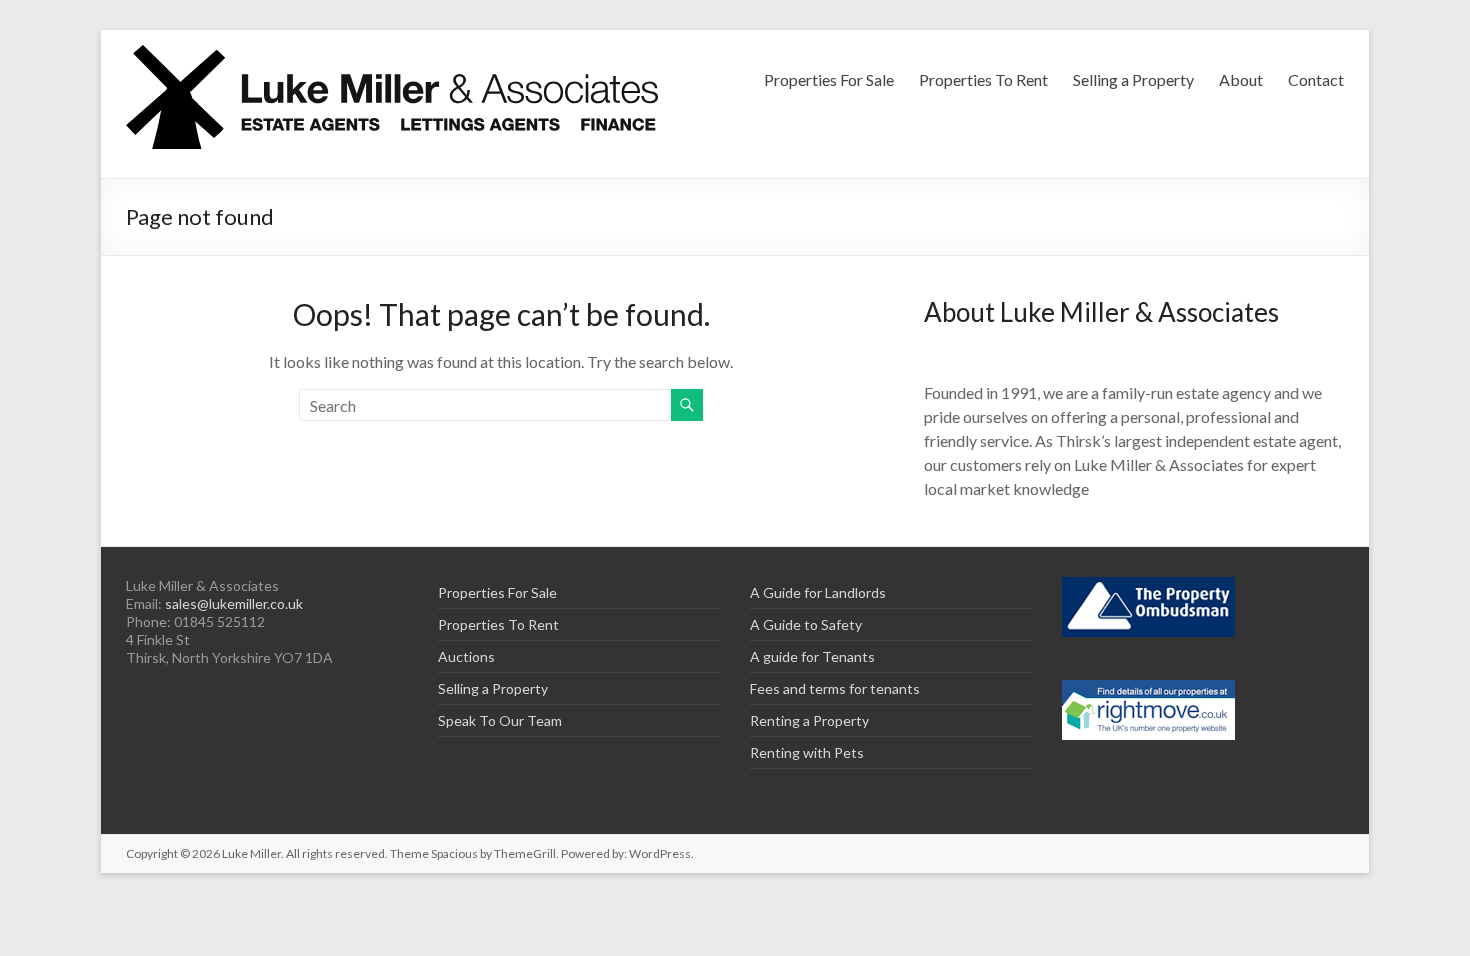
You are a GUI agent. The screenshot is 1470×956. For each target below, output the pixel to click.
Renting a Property (809, 720)
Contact (1316, 79)
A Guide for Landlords (818, 592)
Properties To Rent (983, 79)
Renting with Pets (807, 752)
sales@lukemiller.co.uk (234, 603)
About (1241, 79)
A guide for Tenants (812, 656)
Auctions (466, 656)
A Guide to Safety (806, 624)
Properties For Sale (829, 79)
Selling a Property (1133, 79)
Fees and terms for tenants (835, 688)
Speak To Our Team (500, 720)
